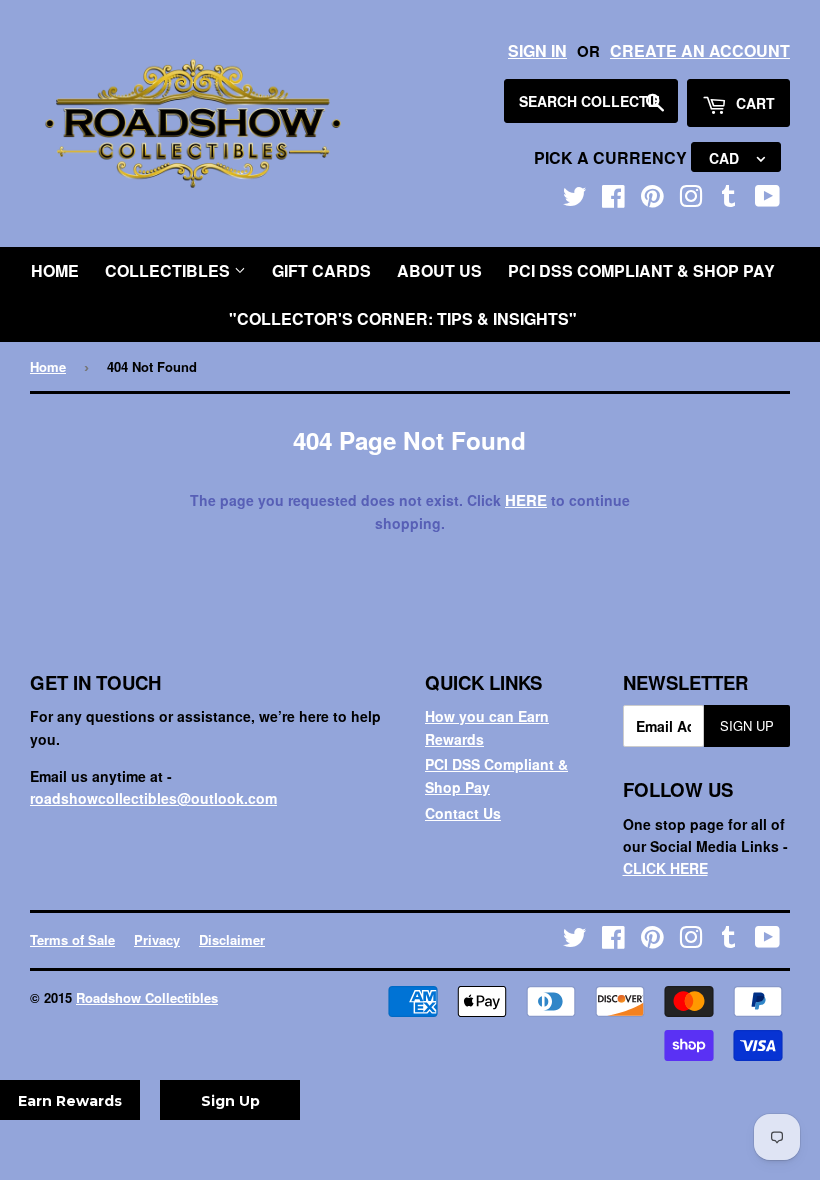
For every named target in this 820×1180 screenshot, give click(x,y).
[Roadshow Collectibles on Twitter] (575, 200)
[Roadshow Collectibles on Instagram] (691, 200)
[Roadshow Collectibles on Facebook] (613, 200)
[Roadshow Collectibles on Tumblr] (729, 200)
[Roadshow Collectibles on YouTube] (767, 200)
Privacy (157, 939)
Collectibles (169, 270)
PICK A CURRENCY (612, 157)
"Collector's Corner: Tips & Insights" (403, 318)
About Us (439, 270)
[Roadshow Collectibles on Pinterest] (652, 200)
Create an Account (700, 50)
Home (55, 270)
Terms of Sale (72, 939)
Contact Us (463, 813)
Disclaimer (232, 939)
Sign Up (747, 725)
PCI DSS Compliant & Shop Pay (641, 270)
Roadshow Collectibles (147, 997)
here (526, 500)
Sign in (537, 50)
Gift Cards (321, 270)
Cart (753, 103)
